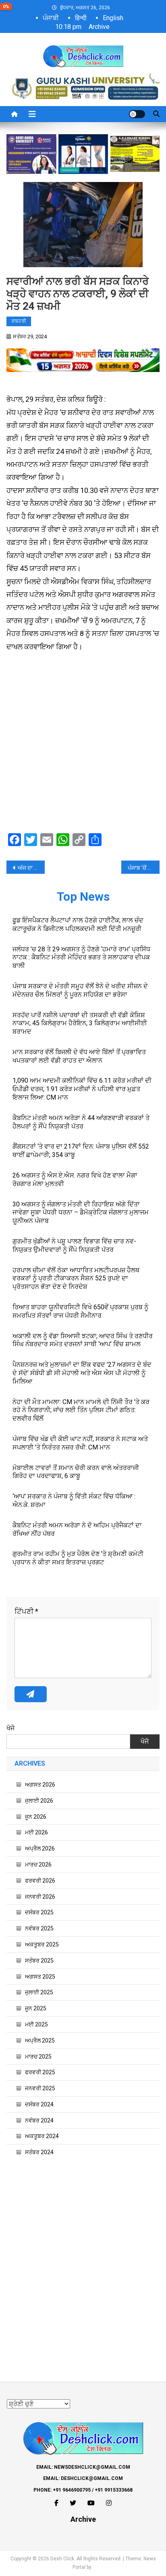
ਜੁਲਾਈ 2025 (39, 1992)
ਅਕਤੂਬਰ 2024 (42, 2136)
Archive (99, 27)
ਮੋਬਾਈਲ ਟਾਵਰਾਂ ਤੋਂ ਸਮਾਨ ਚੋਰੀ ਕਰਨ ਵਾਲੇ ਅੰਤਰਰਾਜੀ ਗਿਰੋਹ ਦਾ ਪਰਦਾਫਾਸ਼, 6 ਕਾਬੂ (76, 1472)
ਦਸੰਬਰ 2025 (39, 1912)
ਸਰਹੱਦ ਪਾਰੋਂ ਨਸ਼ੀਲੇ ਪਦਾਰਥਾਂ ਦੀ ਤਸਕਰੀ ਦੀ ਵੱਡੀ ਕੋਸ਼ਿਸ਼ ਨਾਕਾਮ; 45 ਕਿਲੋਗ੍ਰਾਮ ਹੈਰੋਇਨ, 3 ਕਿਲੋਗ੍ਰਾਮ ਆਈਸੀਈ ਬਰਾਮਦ (80, 1023)
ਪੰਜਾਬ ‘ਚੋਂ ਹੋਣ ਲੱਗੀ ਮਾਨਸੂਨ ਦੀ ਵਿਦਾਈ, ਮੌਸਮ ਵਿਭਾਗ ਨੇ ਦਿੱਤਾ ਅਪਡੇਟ (144, 868)
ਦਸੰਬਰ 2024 (39, 2104)
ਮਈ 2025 (36, 2024)
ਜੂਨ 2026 (36, 1817)
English (113, 18)
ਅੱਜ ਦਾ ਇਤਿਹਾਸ (31, 868)
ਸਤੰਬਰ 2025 (39, 1961)
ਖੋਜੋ (10, 1728)
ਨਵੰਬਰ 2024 (39, 2120)
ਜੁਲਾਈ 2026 (39, 1801)
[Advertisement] (83, 744)
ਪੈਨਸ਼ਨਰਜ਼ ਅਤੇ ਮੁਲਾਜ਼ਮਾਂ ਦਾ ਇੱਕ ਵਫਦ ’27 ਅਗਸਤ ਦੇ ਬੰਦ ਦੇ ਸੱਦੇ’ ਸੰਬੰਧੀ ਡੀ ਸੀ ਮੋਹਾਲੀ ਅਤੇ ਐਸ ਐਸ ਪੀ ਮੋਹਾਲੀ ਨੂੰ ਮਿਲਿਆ (82, 1373)
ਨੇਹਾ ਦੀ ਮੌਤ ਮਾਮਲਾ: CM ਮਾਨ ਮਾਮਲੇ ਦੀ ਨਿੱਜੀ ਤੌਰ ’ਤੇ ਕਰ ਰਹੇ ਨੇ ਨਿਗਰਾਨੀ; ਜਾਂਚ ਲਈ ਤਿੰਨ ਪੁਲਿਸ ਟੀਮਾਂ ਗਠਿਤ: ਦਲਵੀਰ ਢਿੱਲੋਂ (81, 1410)
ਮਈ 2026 (36, 1832)
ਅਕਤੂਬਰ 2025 (42, 1944)
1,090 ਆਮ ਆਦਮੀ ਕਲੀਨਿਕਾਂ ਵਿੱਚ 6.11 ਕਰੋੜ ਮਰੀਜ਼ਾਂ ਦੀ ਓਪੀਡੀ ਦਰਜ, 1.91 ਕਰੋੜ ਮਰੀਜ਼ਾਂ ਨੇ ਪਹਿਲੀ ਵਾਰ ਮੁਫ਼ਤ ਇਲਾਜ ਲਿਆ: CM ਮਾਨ (82, 1089)
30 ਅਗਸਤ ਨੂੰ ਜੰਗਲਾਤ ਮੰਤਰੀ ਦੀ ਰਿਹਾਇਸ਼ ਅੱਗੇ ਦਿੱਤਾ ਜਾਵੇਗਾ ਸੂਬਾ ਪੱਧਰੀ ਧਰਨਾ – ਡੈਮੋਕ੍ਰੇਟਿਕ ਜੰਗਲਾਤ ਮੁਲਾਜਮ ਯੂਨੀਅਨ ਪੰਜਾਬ (81, 1213)
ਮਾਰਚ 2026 (38, 1865)
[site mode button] (137, 114)
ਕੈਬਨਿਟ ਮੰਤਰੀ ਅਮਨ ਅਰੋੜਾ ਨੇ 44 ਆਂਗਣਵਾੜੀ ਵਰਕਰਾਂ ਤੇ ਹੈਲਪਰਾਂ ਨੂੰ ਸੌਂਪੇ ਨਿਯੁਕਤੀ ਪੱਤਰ (81, 1122)
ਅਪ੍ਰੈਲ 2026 (40, 1848)
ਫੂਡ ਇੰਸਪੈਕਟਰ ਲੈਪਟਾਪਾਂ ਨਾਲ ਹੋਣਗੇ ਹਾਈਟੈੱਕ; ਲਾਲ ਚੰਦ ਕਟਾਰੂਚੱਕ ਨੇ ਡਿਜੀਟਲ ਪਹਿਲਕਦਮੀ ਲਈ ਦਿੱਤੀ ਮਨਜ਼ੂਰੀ (78, 924)
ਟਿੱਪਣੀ (26, 1611)
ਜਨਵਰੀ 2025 (40, 2088)
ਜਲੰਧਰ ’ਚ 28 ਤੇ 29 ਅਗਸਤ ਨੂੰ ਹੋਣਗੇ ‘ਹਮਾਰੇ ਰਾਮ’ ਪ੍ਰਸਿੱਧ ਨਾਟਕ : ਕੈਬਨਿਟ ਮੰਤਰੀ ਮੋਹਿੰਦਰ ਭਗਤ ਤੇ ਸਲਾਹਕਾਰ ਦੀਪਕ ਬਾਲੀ (81, 958)
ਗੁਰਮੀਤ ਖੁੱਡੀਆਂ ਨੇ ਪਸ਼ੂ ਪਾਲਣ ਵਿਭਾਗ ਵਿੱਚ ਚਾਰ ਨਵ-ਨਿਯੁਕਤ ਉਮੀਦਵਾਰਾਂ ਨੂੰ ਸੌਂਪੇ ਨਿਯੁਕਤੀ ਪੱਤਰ (74, 1245)
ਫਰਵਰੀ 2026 (40, 1881)
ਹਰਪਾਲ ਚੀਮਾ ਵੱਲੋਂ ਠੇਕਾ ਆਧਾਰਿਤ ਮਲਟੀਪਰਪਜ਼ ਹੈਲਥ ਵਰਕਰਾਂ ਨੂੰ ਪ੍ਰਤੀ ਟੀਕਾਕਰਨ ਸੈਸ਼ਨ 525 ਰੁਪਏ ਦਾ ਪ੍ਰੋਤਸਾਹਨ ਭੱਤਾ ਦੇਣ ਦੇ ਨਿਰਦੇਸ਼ (76, 1279)
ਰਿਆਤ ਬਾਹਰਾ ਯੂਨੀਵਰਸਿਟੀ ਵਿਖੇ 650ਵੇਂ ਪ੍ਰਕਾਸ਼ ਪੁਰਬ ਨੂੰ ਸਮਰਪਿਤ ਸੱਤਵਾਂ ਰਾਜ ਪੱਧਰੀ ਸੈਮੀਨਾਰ (80, 1311)
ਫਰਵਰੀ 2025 (40, 2072)
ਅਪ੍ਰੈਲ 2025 (40, 2040)
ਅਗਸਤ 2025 (40, 1977)
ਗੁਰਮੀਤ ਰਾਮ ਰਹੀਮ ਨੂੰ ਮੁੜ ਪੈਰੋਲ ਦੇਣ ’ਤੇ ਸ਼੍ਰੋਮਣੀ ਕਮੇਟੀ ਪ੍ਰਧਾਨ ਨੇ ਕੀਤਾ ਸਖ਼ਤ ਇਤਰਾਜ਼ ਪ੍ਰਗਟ (78, 1558)
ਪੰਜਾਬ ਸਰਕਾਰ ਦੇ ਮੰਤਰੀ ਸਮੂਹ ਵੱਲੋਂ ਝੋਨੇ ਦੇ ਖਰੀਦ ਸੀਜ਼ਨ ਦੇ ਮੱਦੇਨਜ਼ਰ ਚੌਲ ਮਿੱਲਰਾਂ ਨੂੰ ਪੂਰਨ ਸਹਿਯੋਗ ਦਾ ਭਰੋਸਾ (80, 990)
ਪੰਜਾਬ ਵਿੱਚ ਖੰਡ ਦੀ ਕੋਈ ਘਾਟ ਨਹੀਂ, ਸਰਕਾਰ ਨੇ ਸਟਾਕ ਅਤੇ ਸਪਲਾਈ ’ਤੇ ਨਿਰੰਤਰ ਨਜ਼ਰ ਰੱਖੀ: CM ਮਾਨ (80, 1443)
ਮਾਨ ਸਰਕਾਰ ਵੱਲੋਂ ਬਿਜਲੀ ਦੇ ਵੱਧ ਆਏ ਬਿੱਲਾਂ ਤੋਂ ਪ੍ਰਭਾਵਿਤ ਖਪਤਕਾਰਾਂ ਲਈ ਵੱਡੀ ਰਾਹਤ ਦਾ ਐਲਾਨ (79, 1056)
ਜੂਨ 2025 (36, 2008)
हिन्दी (81, 18)
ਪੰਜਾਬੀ (51, 18)
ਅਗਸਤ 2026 (40, 1785)
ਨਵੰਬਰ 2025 (39, 1928)
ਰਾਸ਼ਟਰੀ (19, 321)
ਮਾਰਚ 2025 (38, 2057)
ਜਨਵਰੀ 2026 (40, 1897)
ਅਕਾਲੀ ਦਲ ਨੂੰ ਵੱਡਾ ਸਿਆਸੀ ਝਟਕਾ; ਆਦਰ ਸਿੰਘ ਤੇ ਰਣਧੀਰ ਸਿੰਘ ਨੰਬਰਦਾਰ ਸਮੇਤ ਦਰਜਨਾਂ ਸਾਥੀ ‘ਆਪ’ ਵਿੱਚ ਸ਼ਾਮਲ (83, 1340)
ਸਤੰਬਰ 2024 (39, 2152)
